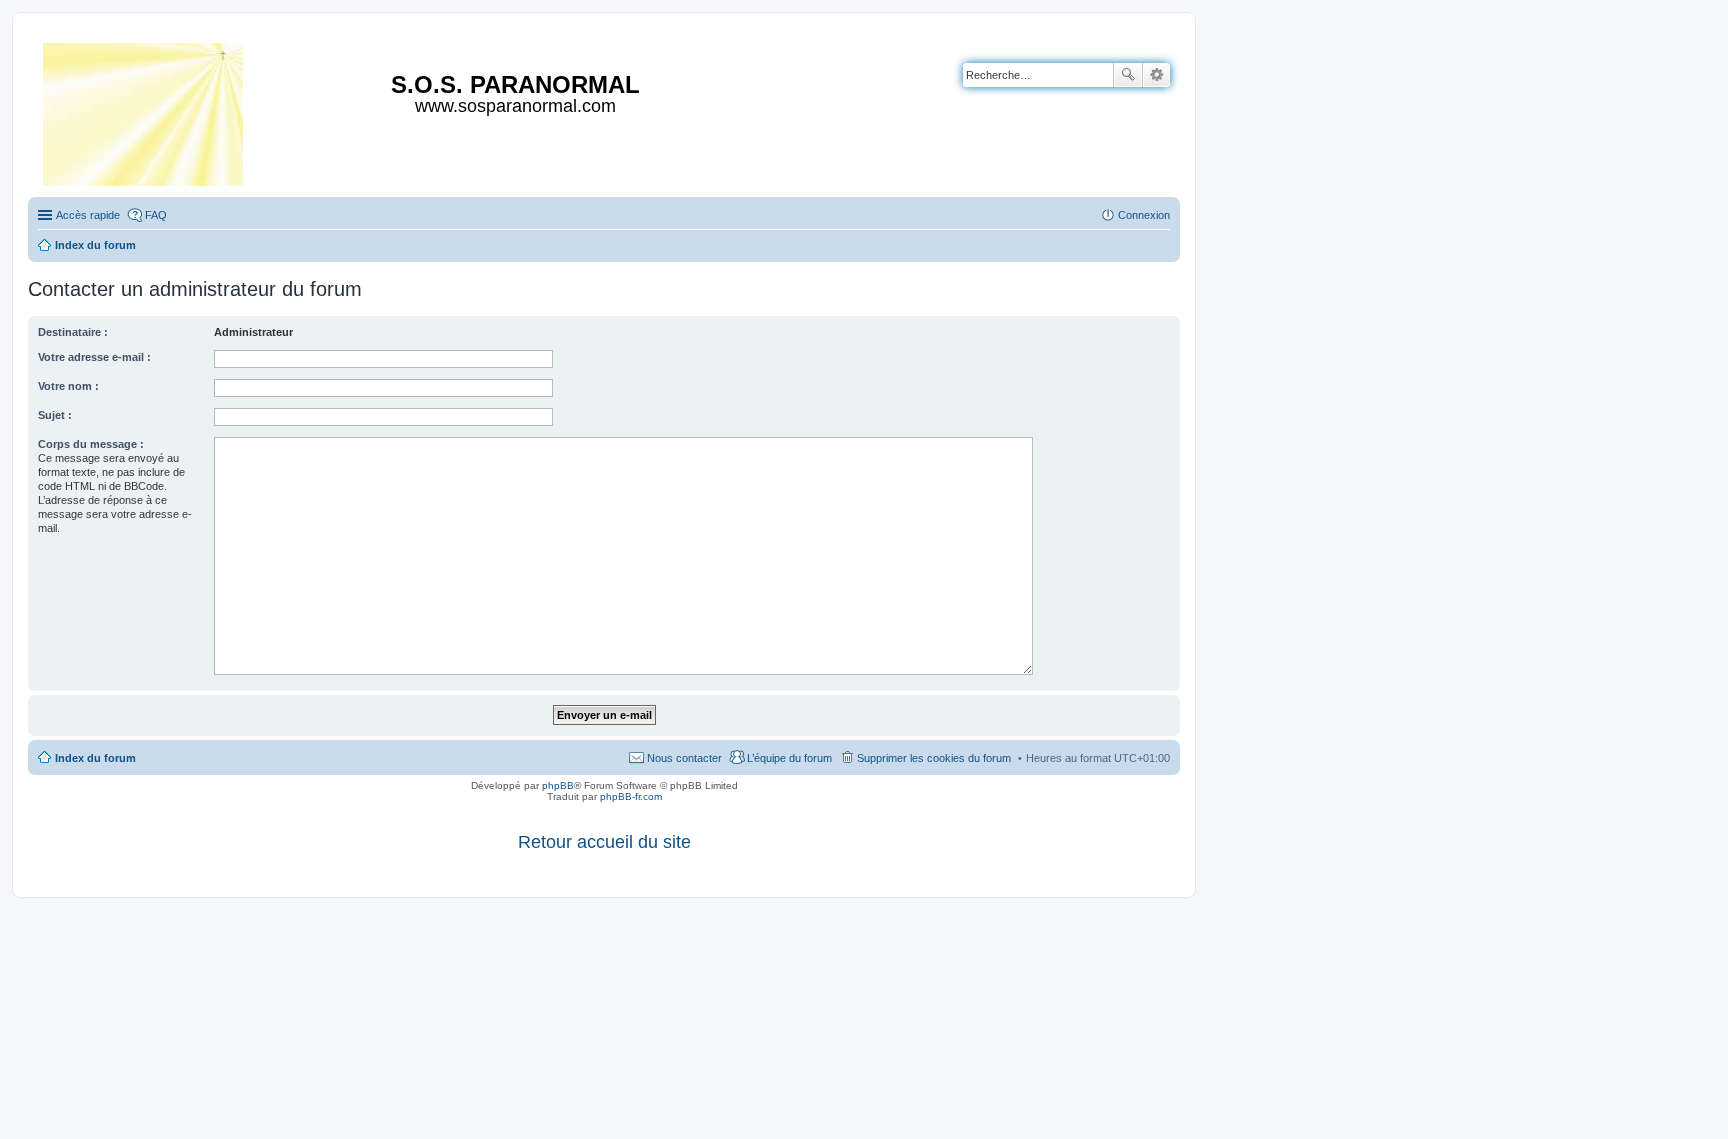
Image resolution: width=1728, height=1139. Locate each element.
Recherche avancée (1156, 75)
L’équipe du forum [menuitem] (789, 758)
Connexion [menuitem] (1144, 215)
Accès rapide (88, 215)
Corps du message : (91, 444)
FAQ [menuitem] (156, 215)
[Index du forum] (144, 110)
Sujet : (55, 415)
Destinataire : (73, 332)
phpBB (558, 785)
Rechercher (1128, 75)
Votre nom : (68, 386)
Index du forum (95, 758)
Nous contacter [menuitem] (684, 758)
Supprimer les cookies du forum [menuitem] (934, 758)
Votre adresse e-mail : (94, 357)
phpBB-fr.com (631, 796)
